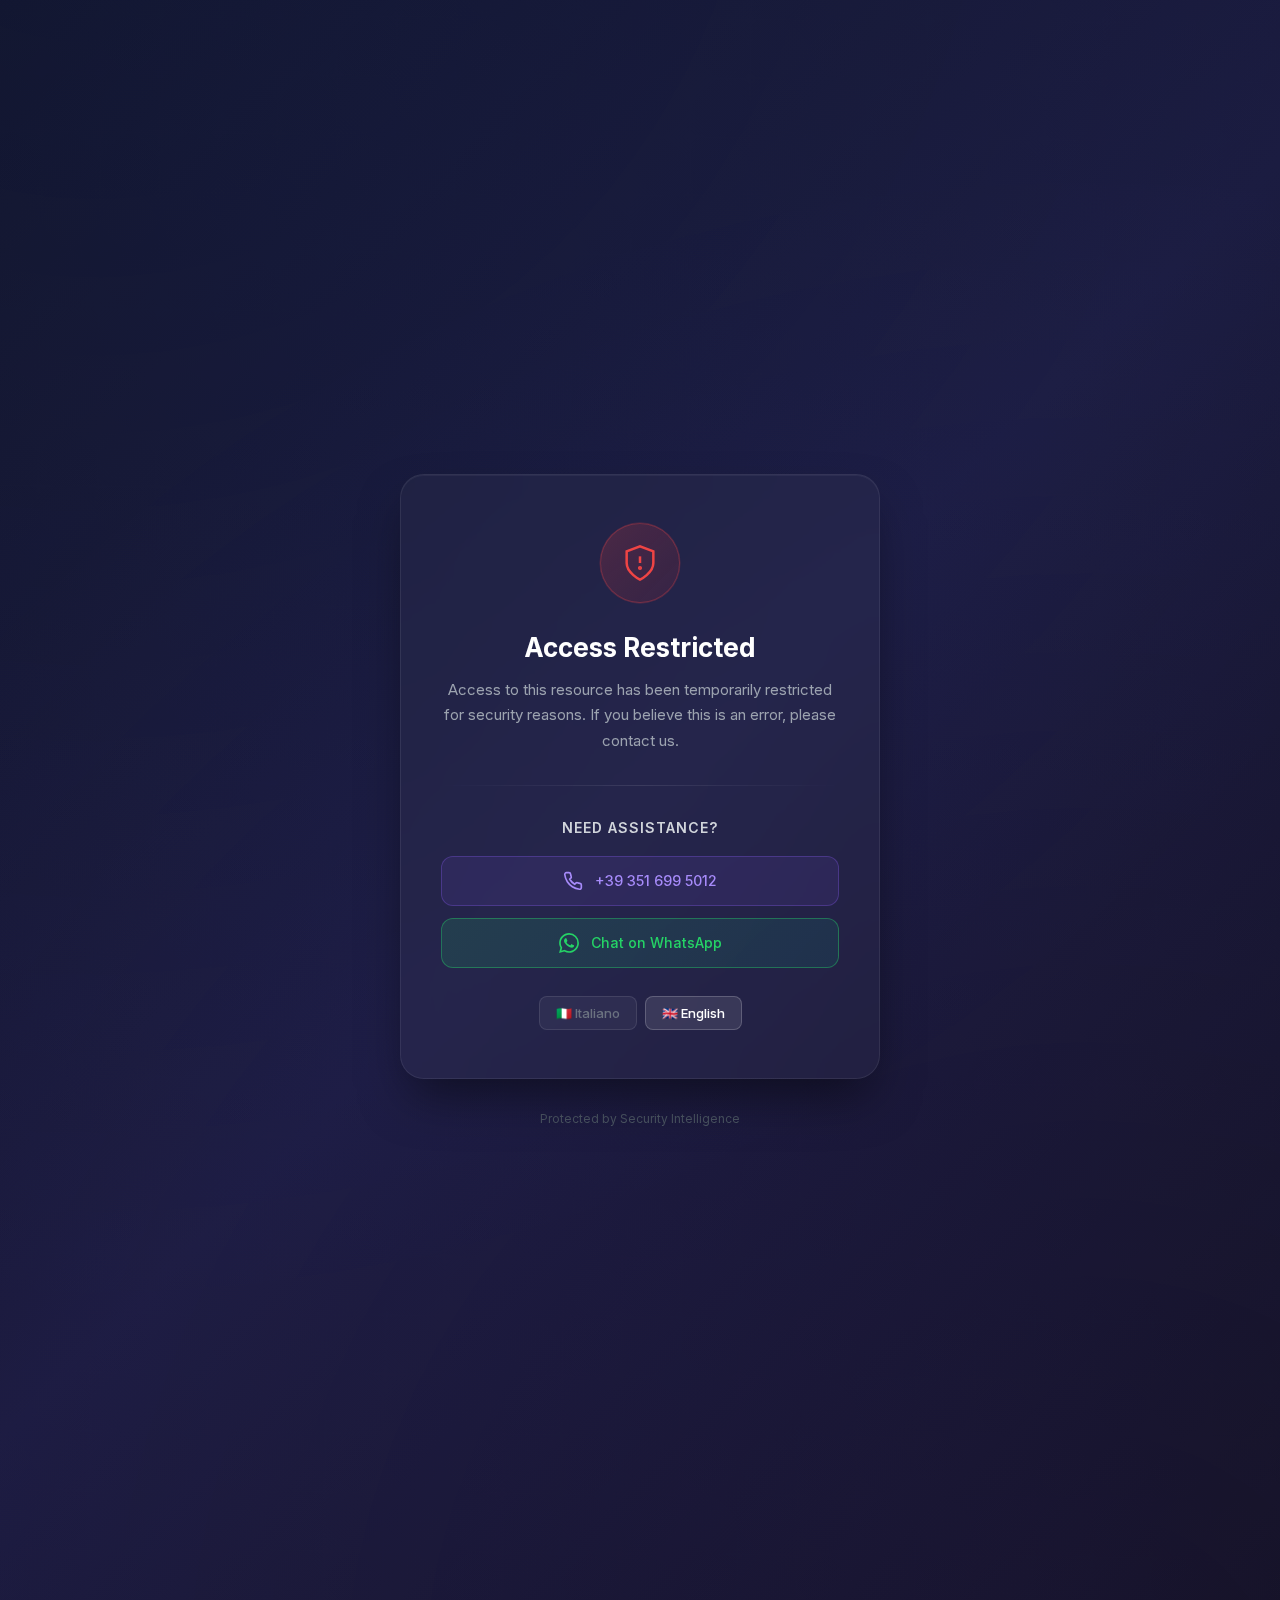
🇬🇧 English (693, 1013)
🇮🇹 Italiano (588, 1013)
